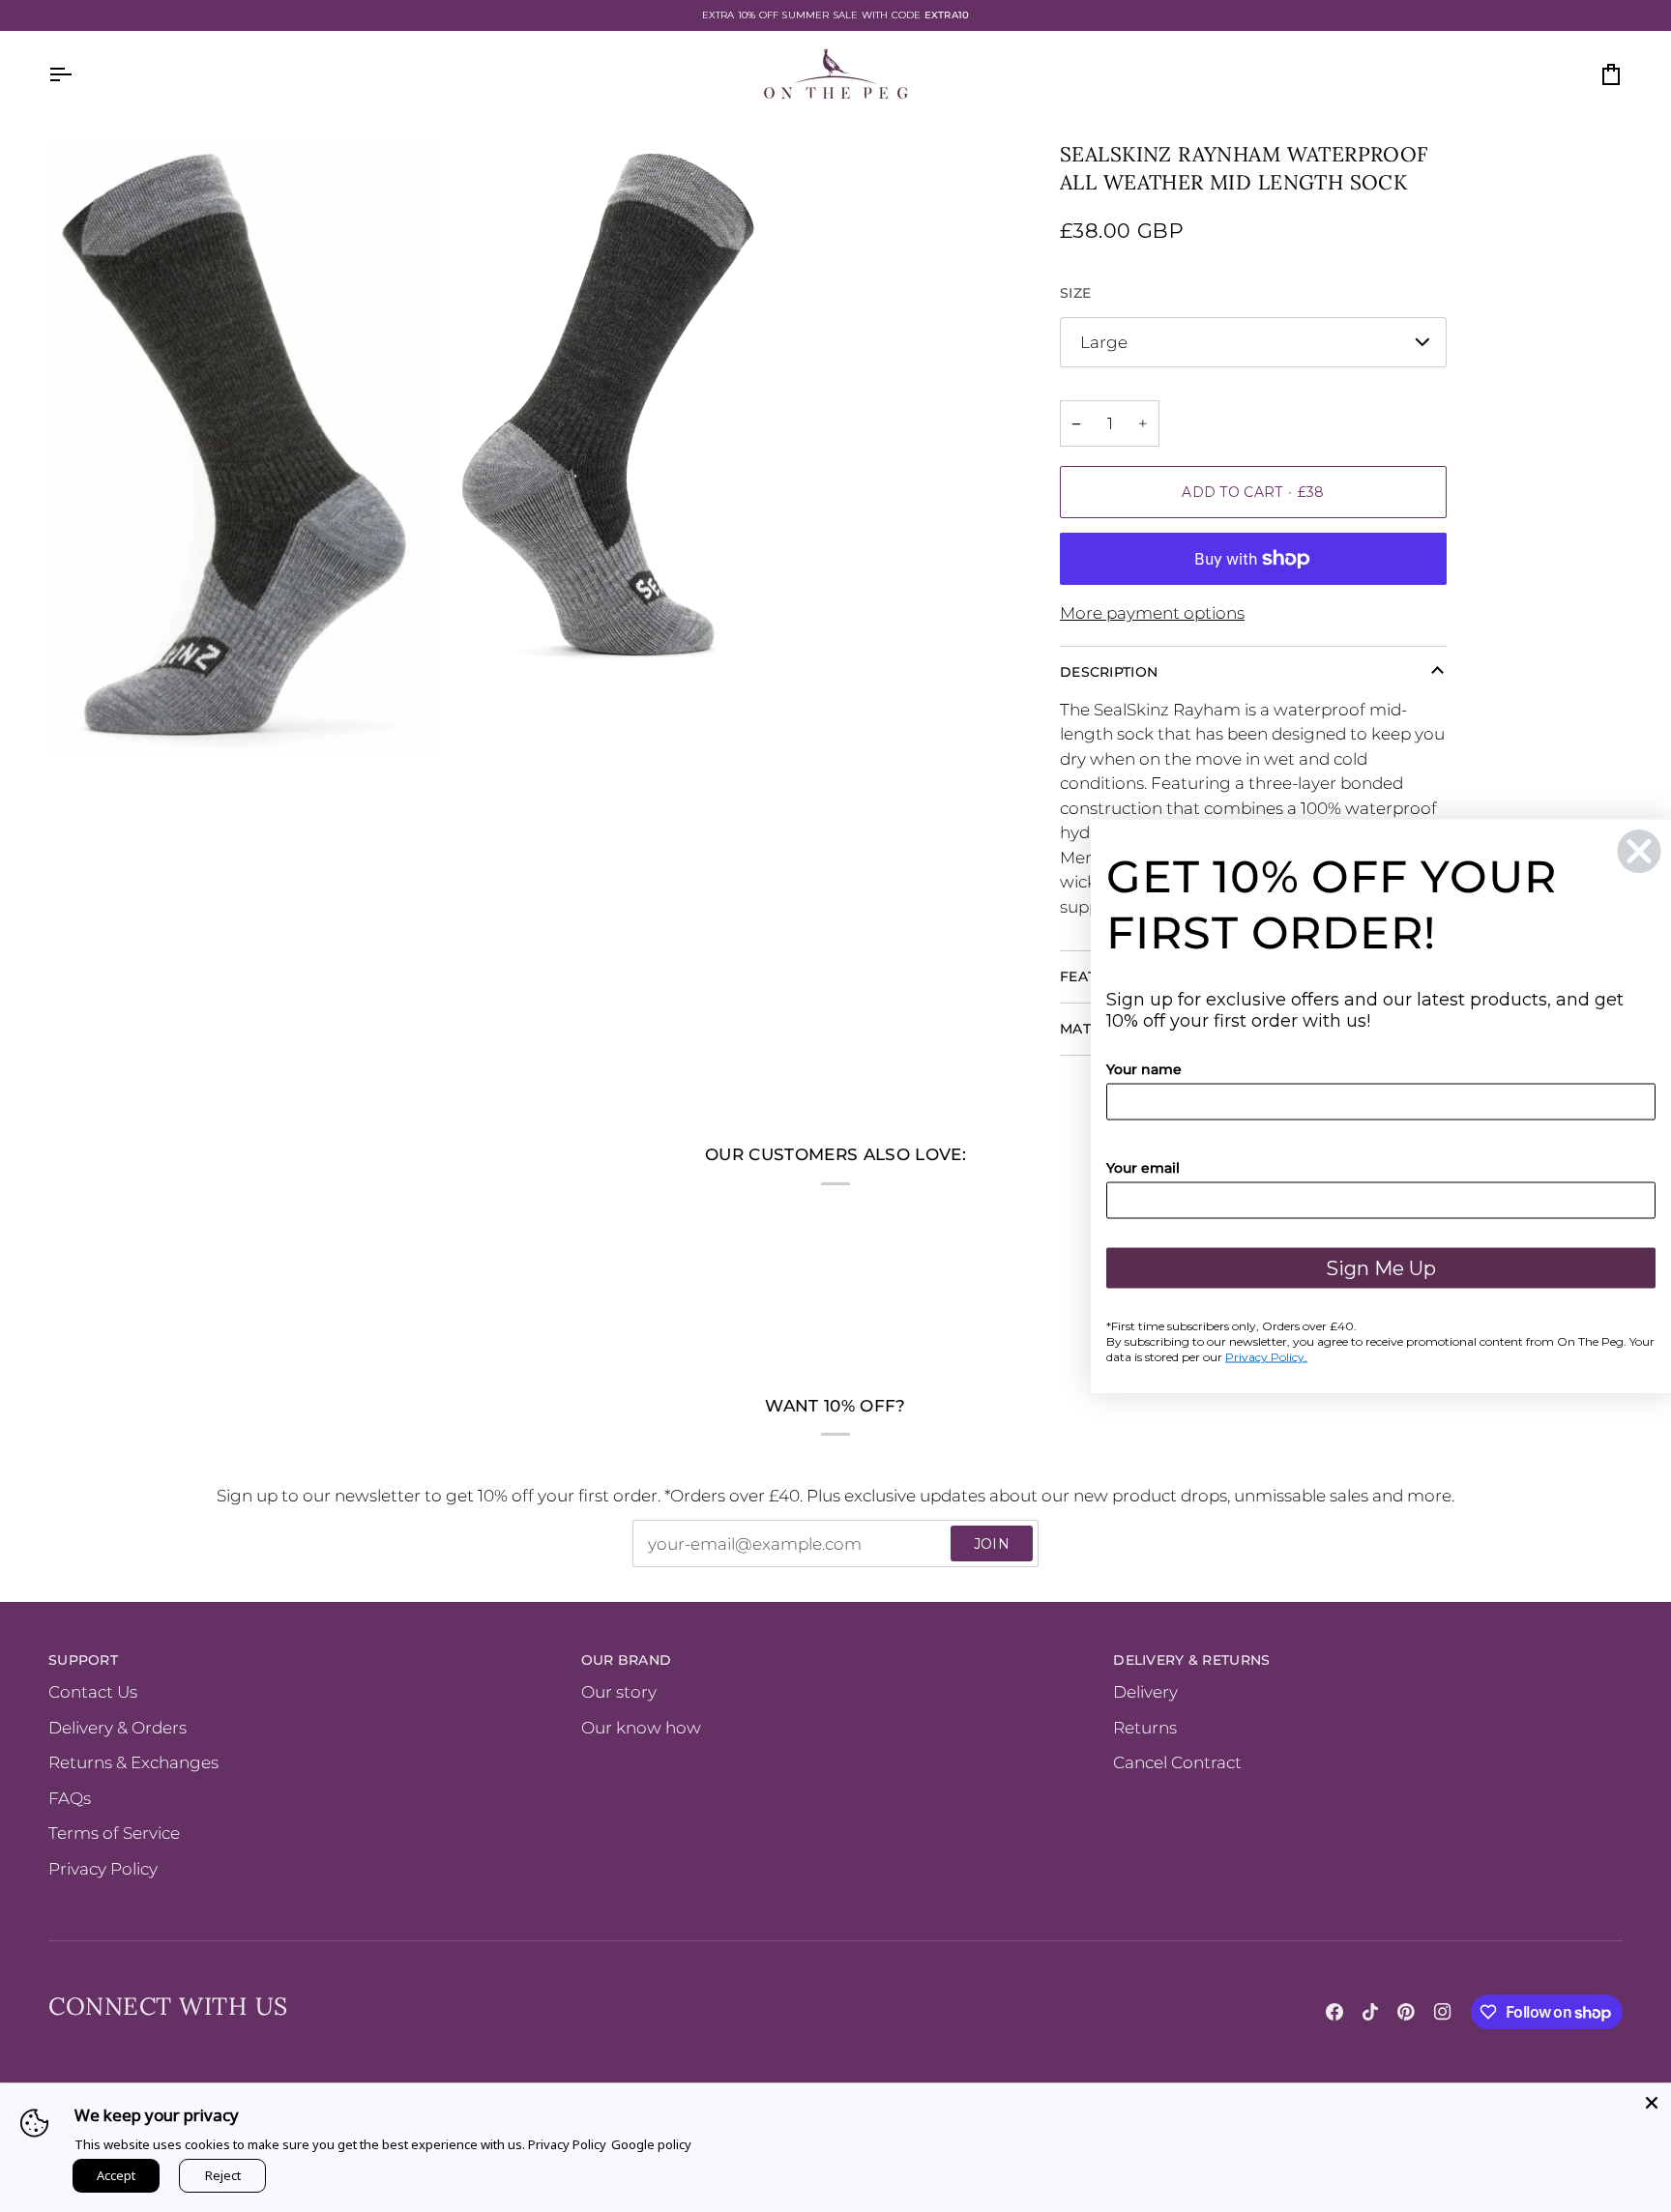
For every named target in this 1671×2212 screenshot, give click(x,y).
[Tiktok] (1370, 2012)
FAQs (70, 1798)
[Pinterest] (1406, 2012)
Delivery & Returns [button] (1191, 1660)
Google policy (651, 2144)
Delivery (1145, 1692)
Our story (619, 1692)
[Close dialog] (1639, 852)
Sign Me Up (1381, 1268)
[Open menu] (77, 74)
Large (1104, 342)
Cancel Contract (1177, 1762)
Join (992, 1544)
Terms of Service (114, 1833)
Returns (1145, 1728)
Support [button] (83, 1660)
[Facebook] (1334, 2012)
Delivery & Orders (117, 1728)
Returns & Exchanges (133, 1762)
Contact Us (93, 1692)
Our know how (641, 1728)
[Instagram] (1443, 2012)
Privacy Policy (103, 1869)
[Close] (1652, 2103)
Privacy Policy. (1266, 1357)
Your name (1144, 1069)
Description (1109, 672)
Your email (1143, 1168)
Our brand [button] (627, 1660)
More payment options (1152, 613)
